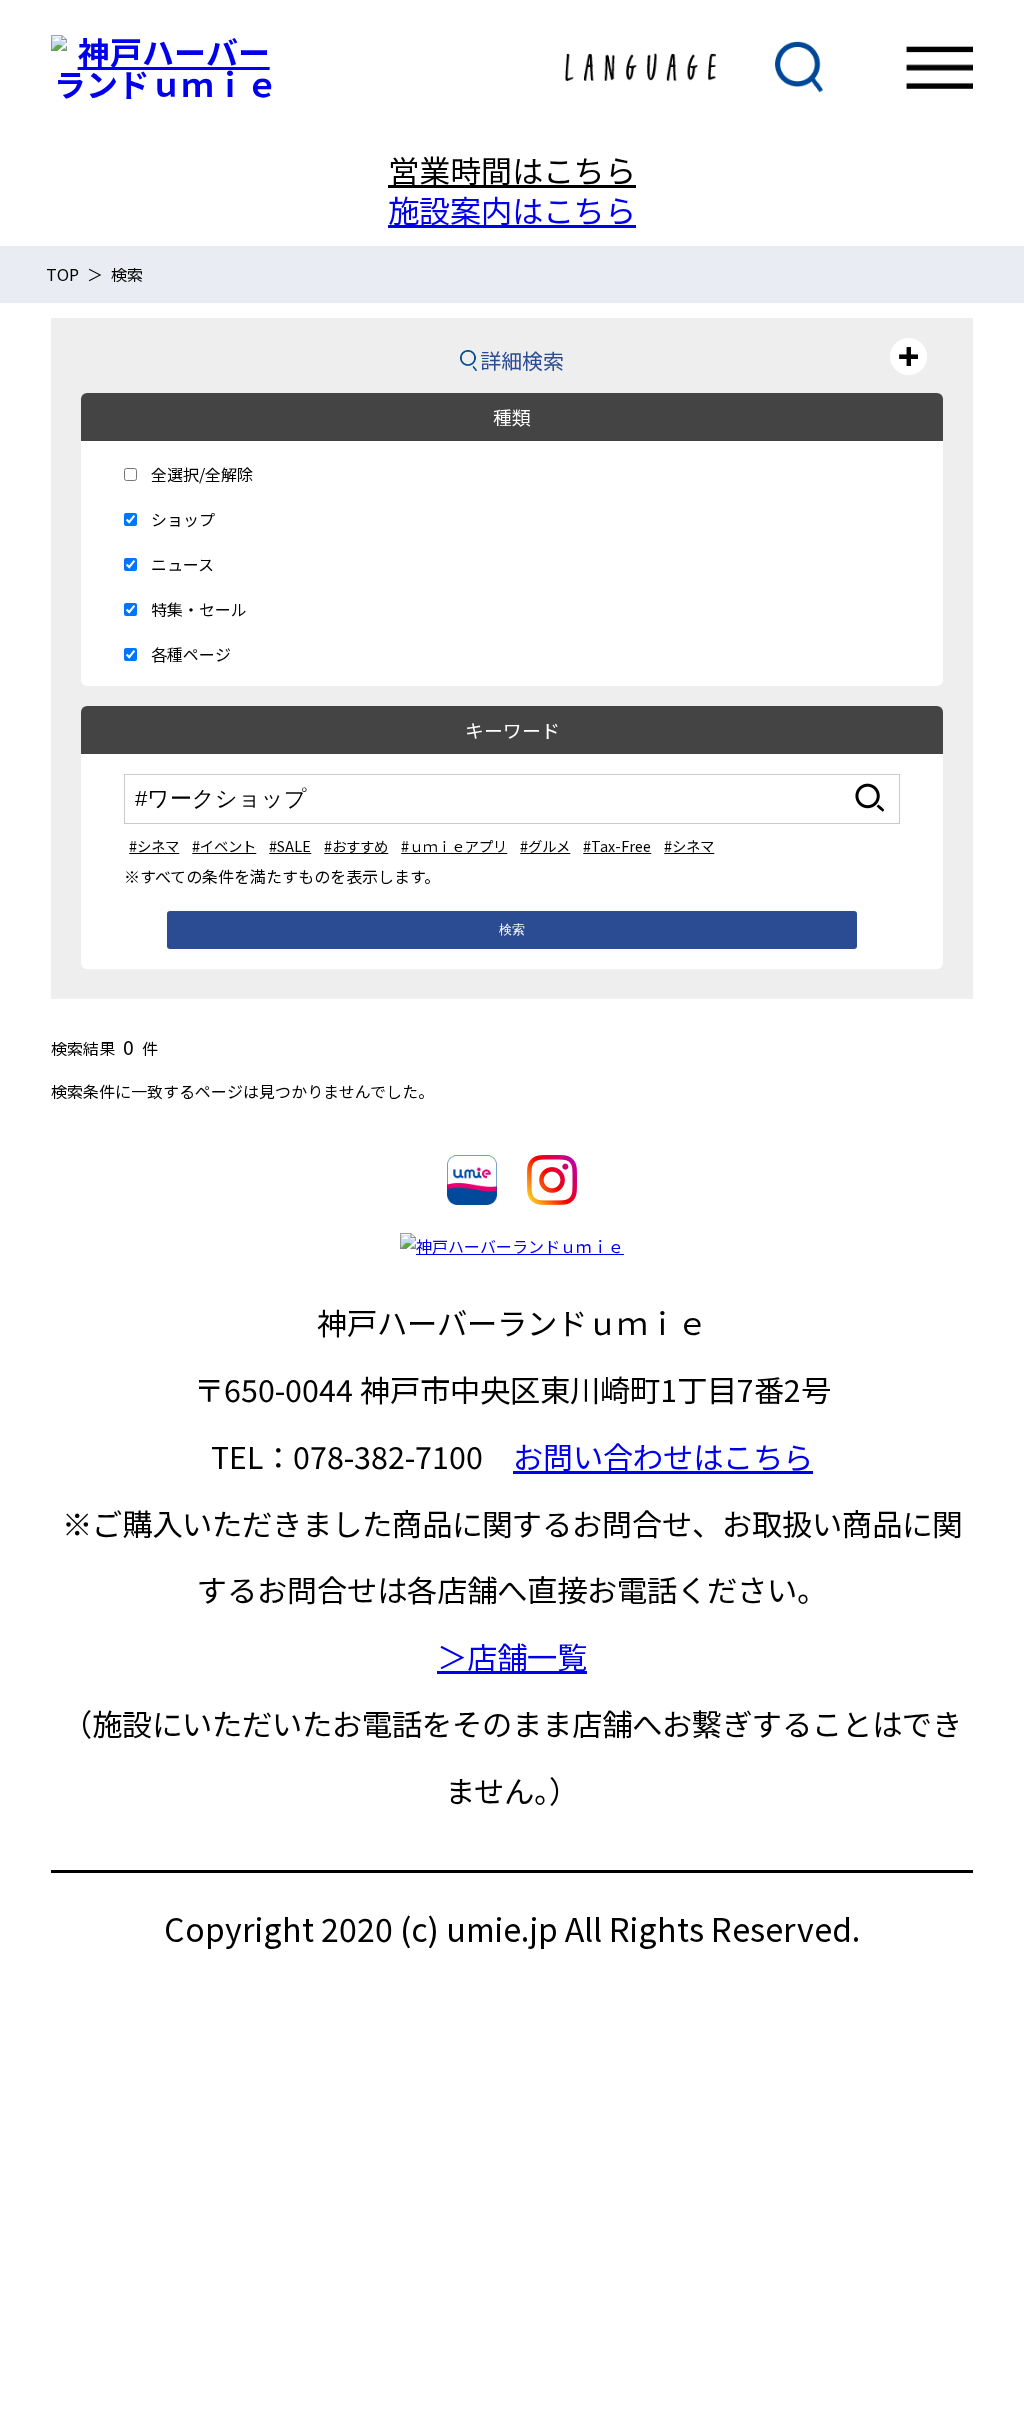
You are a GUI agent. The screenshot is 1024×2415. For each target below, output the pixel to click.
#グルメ (545, 845)
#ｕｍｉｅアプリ (454, 845)
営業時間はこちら (512, 169)
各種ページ (191, 654)
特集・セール (199, 609)
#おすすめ (356, 845)
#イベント (224, 845)
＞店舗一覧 (512, 1656)
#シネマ (154, 845)
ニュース (182, 564)
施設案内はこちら (512, 209)
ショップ (183, 519)
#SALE (290, 845)
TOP (62, 274)
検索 (512, 929)
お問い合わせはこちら (663, 1456)
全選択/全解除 (202, 474)
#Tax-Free (617, 845)
